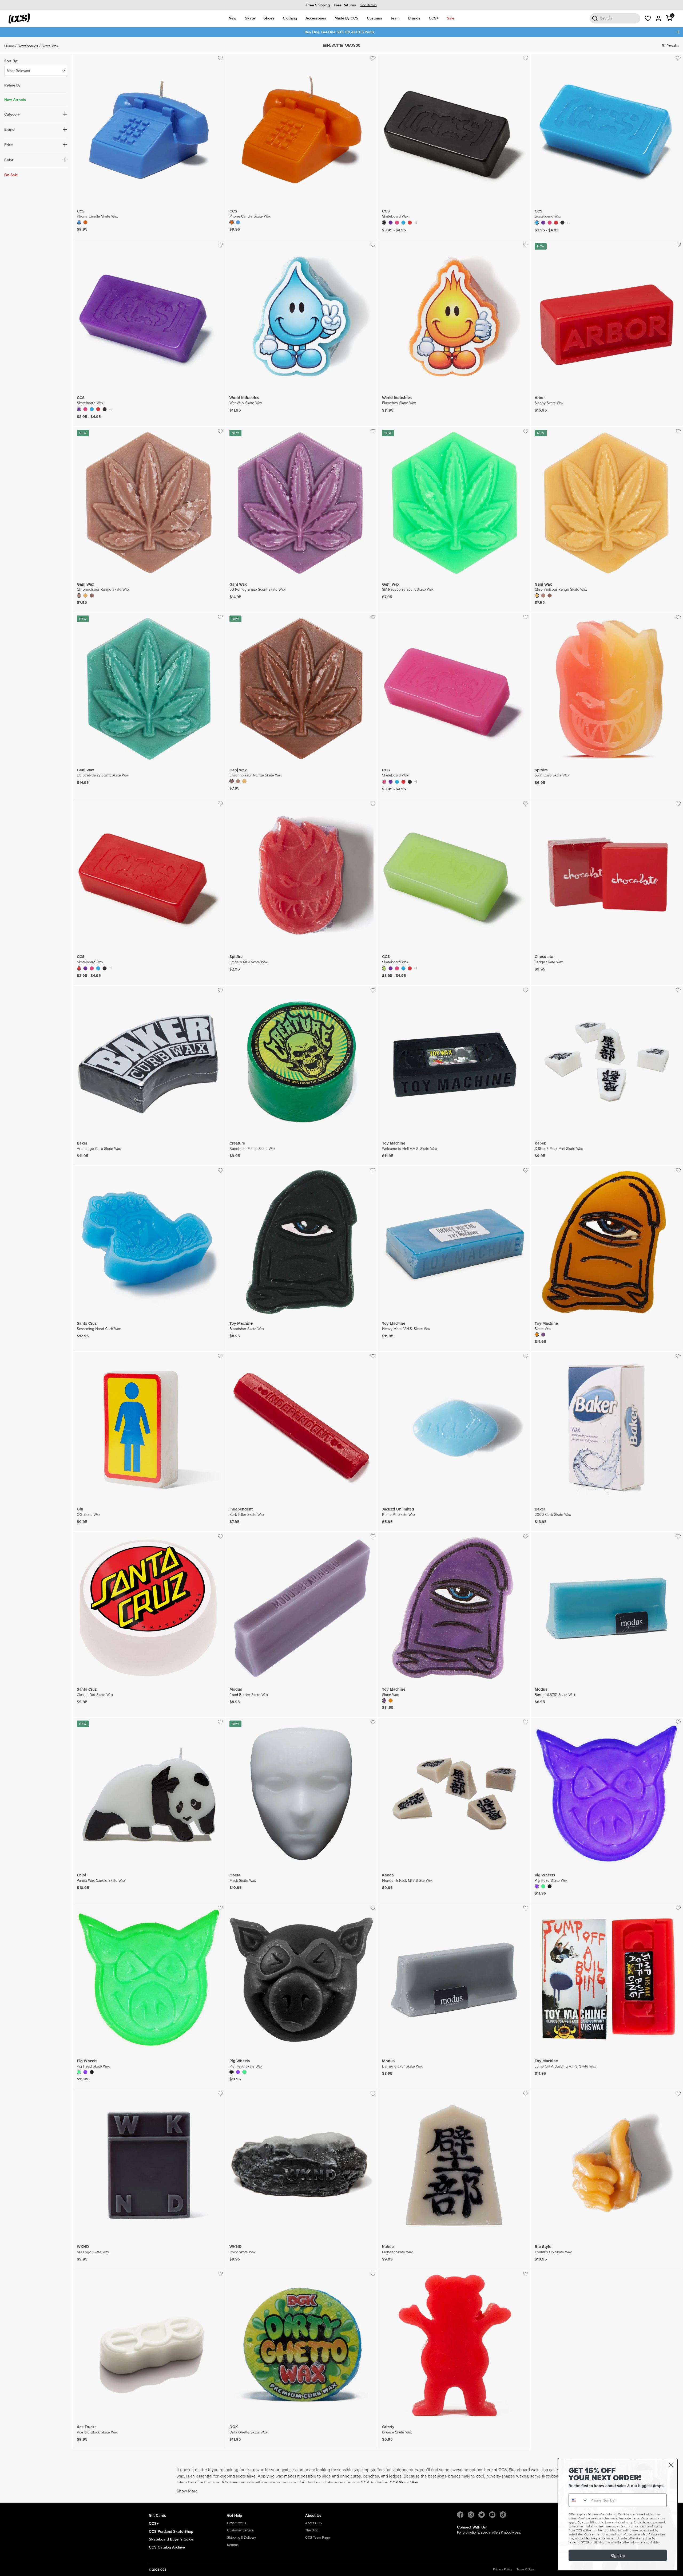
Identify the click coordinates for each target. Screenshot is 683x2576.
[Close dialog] (671, 2465)
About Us (313, 2515)
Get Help (235, 2515)
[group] (341, 5)
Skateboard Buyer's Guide (171, 2539)
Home (9, 46)
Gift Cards (157, 2515)
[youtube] (492, 2515)
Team (395, 18)
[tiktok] (503, 2515)
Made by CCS (346, 18)
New (233, 18)
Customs (374, 18)
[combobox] (578, 2500)
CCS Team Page (317, 2537)
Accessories (316, 18)
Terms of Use (525, 2569)
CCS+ (434, 18)
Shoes (269, 18)
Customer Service (240, 2530)
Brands (414, 18)
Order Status (237, 2523)
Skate (250, 18)
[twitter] (482, 2515)
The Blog (312, 2530)
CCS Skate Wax (404, 2482)
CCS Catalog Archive (167, 2547)
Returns (233, 2545)
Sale (451, 18)
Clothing (290, 18)
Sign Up (618, 2555)
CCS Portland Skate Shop (171, 2531)
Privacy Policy (503, 2569)
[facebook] (460, 2515)
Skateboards (28, 46)
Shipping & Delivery (241, 2537)
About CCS (314, 2523)
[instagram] (471, 2515)
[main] (341, 1270)
